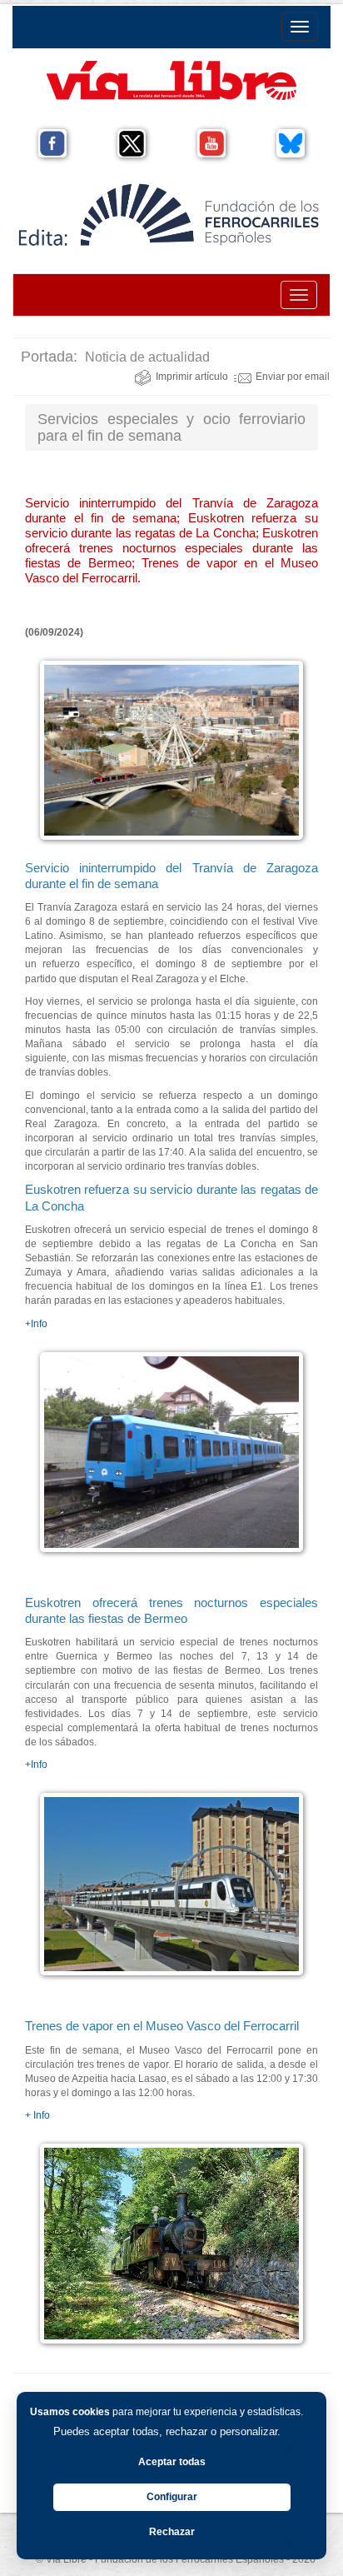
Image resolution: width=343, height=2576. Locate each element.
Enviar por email (293, 377)
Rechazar (172, 2532)
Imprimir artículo (192, 377)
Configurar (172, 2497)
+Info (36, 1324)
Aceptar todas (172, 2462)
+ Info (37, 2115)
